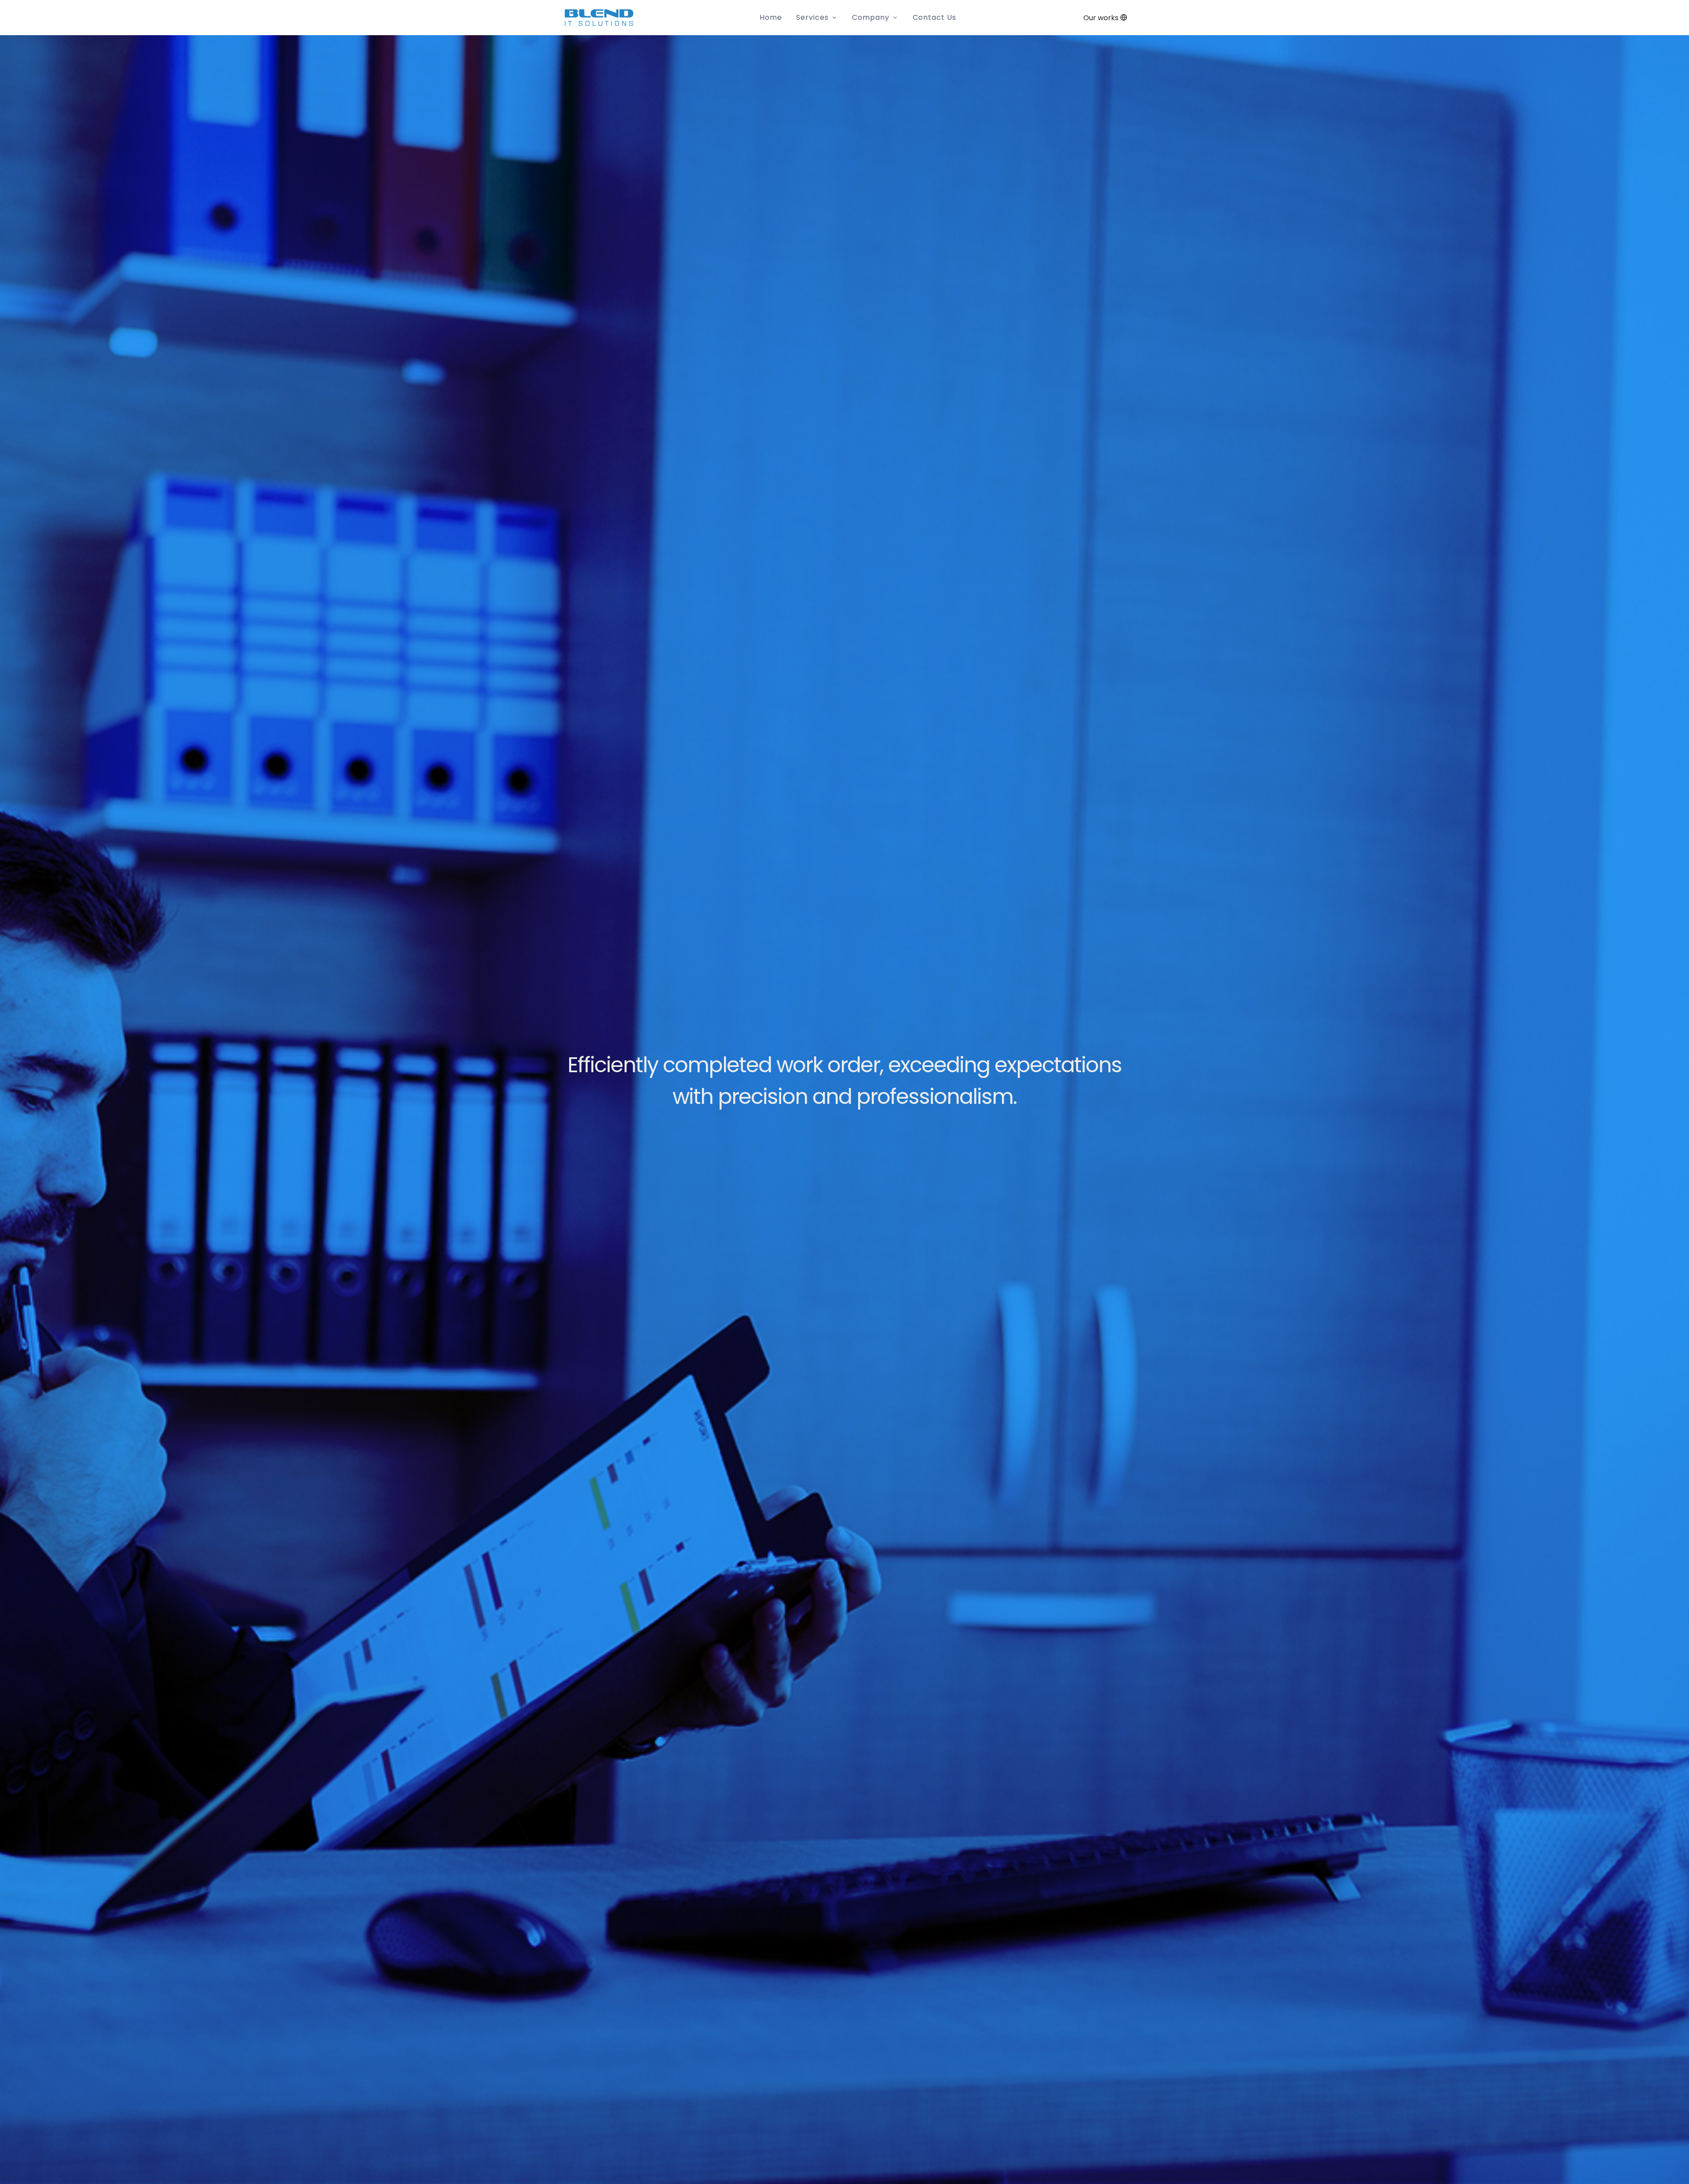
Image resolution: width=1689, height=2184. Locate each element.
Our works (1102, 18)
